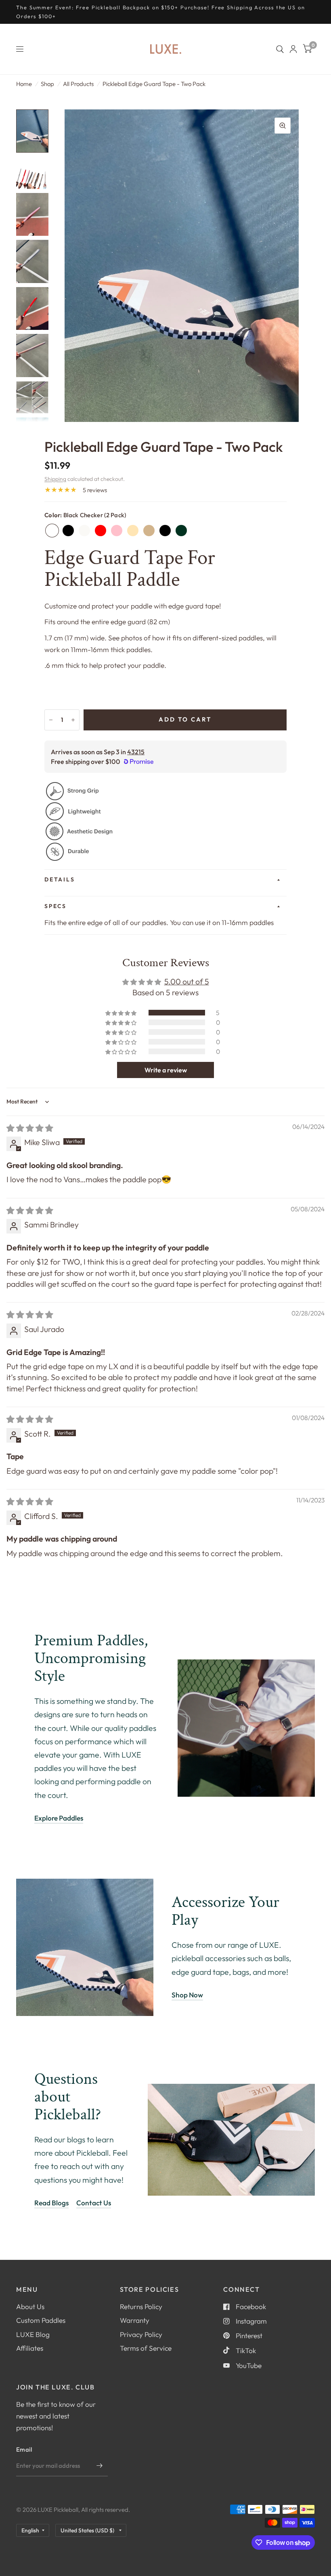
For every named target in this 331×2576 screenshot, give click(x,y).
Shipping (55, 479)
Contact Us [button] (94, 2203)
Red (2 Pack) (101, 531)
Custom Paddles (41, 2320)
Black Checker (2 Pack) (52, 531)
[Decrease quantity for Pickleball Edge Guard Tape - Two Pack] (51, 720)
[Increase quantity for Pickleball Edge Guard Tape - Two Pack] (73, 720)
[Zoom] (283, 126)
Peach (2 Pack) (133, 531)
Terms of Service (146, 2348)
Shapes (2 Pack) (149, 531)
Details (60, 879)
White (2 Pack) (84, 531)
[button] (122, 1013)
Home (24, 84)
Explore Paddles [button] (59, 1818)
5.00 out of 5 (187, 981)
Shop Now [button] (187, 1995)
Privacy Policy (141, 2334)
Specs (56, 906)
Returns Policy (141, 2306)
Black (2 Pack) (68, 531)
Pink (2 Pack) (117, 531)
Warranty (135, 2320)
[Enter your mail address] (100, 2466)
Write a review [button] (166, 1070)
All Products (78, 84)
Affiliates (30, 2348)
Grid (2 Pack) (165, 531)
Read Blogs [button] (51, 2203)
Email (24, 2449)
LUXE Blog (33, 2334)
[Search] (280, 49)
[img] (30, 1128)
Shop (47, 84)
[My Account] (293, 49)
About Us (30, 2306)
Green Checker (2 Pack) (181, 531)
